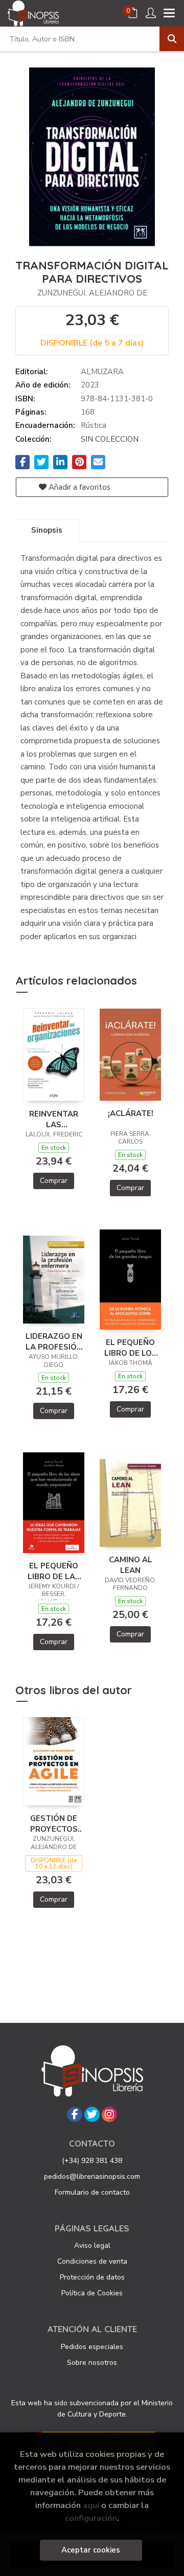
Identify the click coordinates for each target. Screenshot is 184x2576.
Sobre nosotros (92, 2363)
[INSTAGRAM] (109, 2114)
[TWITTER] (92, 2114)
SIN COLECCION (110, 439)
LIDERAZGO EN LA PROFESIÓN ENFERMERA (54, 1341)
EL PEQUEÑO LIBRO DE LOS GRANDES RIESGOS (131, 1348)
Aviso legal (92, 2246)
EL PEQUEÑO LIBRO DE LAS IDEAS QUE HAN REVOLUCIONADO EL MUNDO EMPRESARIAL (54, 1571)
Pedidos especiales (92, 2347)
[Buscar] (172, 39)
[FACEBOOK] (75, 2114)
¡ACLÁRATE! (131, 1113)
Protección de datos (92, 2277)
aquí (91, 2505)
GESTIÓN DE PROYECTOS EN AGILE (54, 1823)
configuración (91, 2518)
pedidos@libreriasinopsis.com (92, 2176)
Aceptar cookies (91, 2550)
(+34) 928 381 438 (92, 2161)
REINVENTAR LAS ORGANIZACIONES (54, 1119)
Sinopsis (47, 530)
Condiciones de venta (92, 2261)
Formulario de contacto (92, 2192)
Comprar (54, 1181)
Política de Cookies (92, 2293)
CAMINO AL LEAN (131, 1565)
